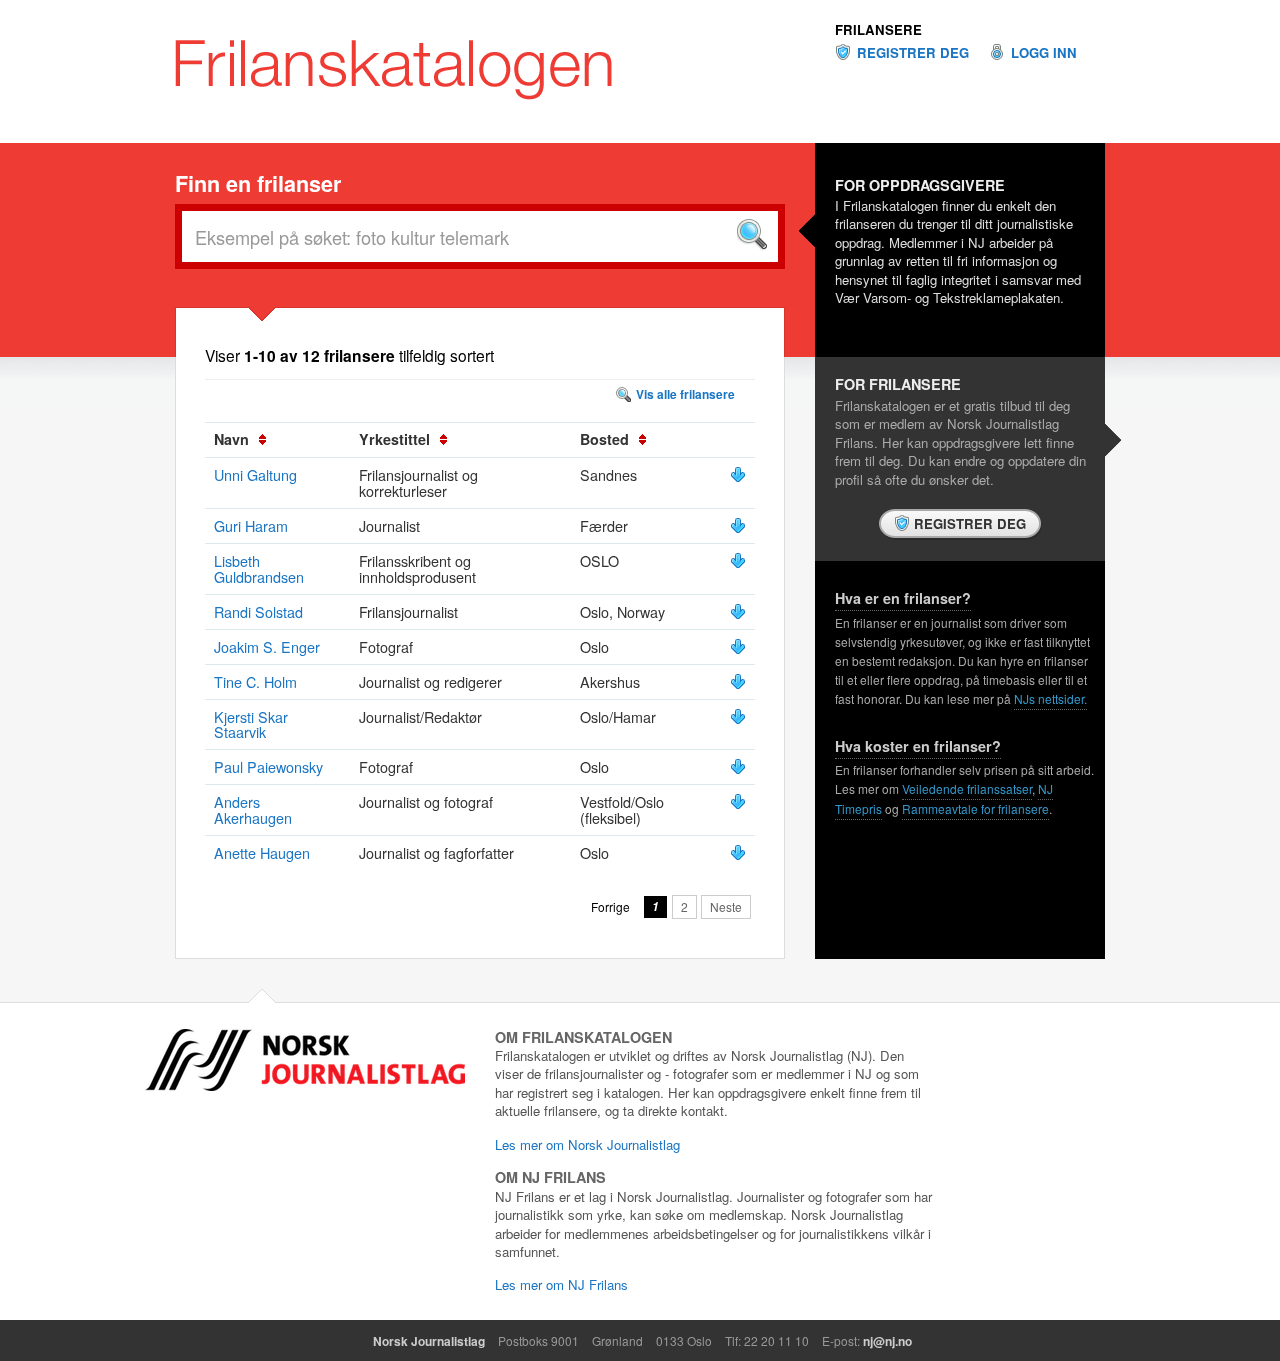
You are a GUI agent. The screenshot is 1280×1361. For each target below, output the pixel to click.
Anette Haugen (262, 852)
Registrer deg (913, 53)
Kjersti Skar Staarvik (251, 724)
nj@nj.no (887, 1341)
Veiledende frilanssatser (967, 788)
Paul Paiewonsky (268, 766)
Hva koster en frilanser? (918, 746)
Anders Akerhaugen (253, 809)
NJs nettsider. (1050, 698)
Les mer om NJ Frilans (561, 1284)
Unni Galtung (255, 474)
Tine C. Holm (255, 681)
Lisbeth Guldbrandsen (259, 568)
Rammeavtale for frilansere (975, 808)
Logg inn (1044, 53)
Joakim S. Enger (267, 646)
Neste (726, 906)
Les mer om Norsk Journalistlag (587, 1144)
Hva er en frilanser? (903, 598)
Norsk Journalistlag (429, 1341)
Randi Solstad (258, 611)
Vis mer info (738, 475)
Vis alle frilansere (685, 394)
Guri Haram (251, 525)
